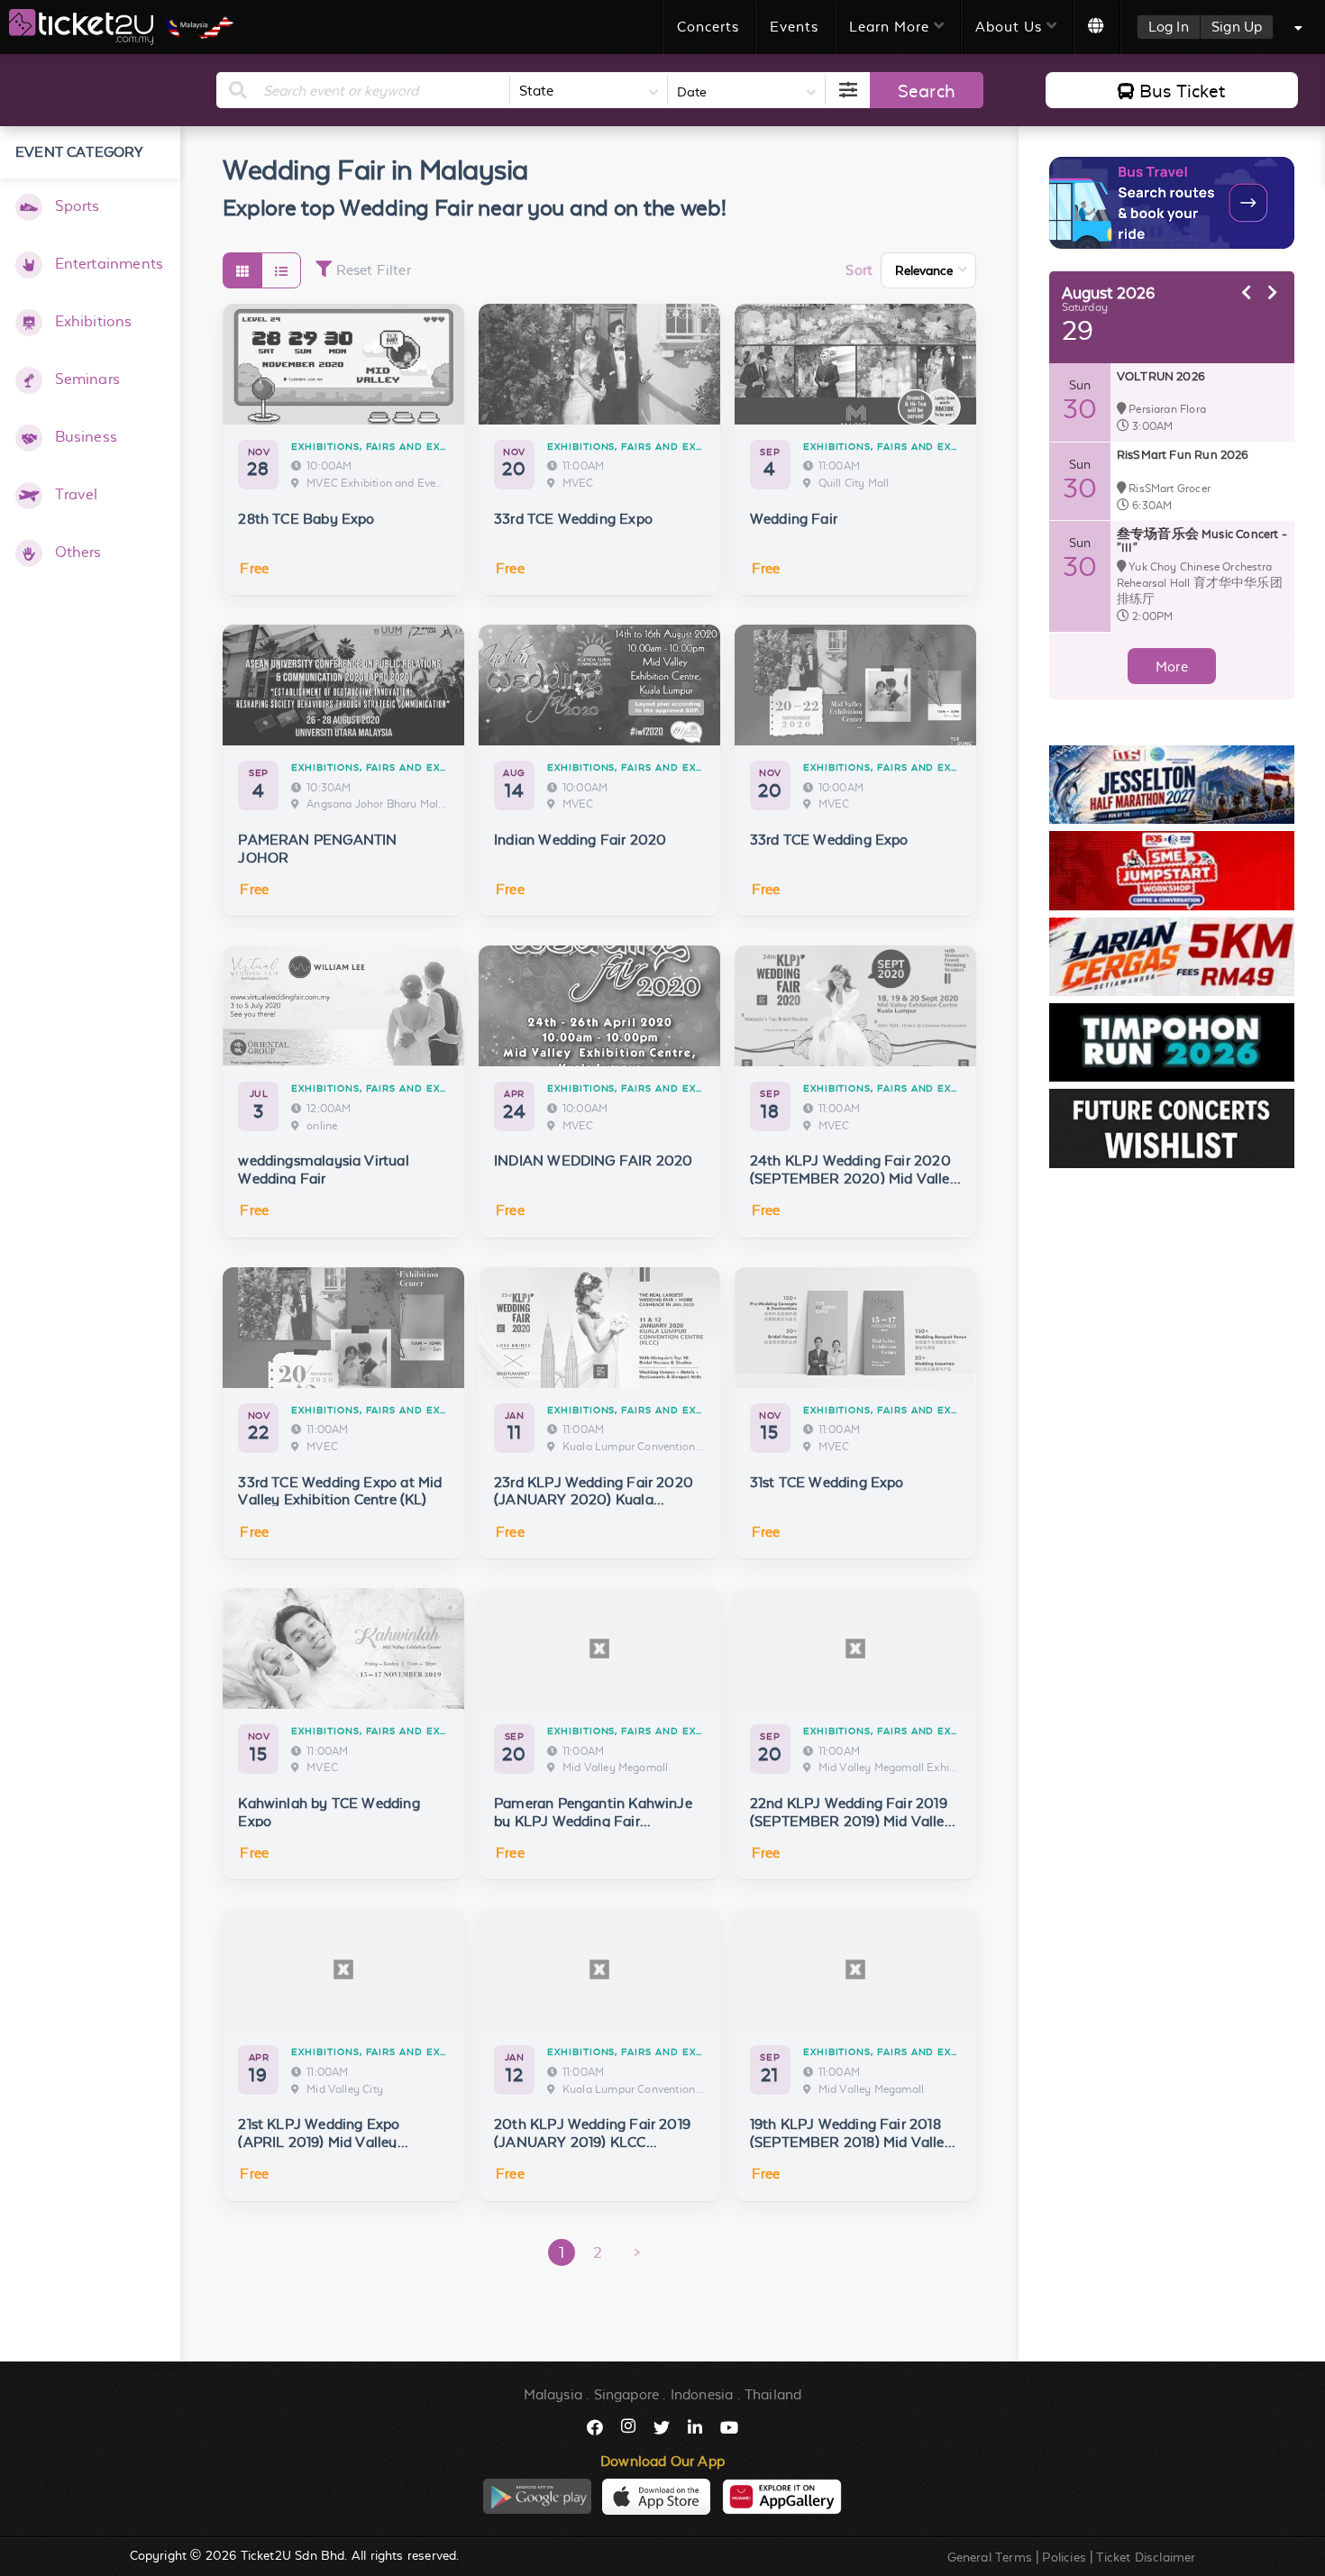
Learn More (889, 27)
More (1172, 667)
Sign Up (1237, 27)
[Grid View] (242, 270)
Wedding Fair (794, 519)
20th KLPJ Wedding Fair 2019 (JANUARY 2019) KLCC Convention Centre (592, 2142)
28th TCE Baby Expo (306, 519)
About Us (1009, 27)
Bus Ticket (1183, 91)
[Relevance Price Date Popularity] (928, 270)
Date (692, 91)
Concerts (708, 27)
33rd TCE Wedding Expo (573, 519)
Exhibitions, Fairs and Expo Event (393, 447)
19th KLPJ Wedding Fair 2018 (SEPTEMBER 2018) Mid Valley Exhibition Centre (851, 2142)
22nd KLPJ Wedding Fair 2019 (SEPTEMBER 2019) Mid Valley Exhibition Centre (851, 1821)
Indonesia (702, 2394)
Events (794, 27)
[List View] (281, 270)
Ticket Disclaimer (1146, 2557)
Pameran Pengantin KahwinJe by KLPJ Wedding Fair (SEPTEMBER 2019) (593, 1821)
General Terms (990, 2557)
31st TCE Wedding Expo (827, 1482)
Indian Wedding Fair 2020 (580, 840)
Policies (1064, 2557)
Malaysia (553, 2394)
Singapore (627, 2394)
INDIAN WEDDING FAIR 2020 (593, 1160)
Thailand (773, 2394)
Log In (1169, 27)
